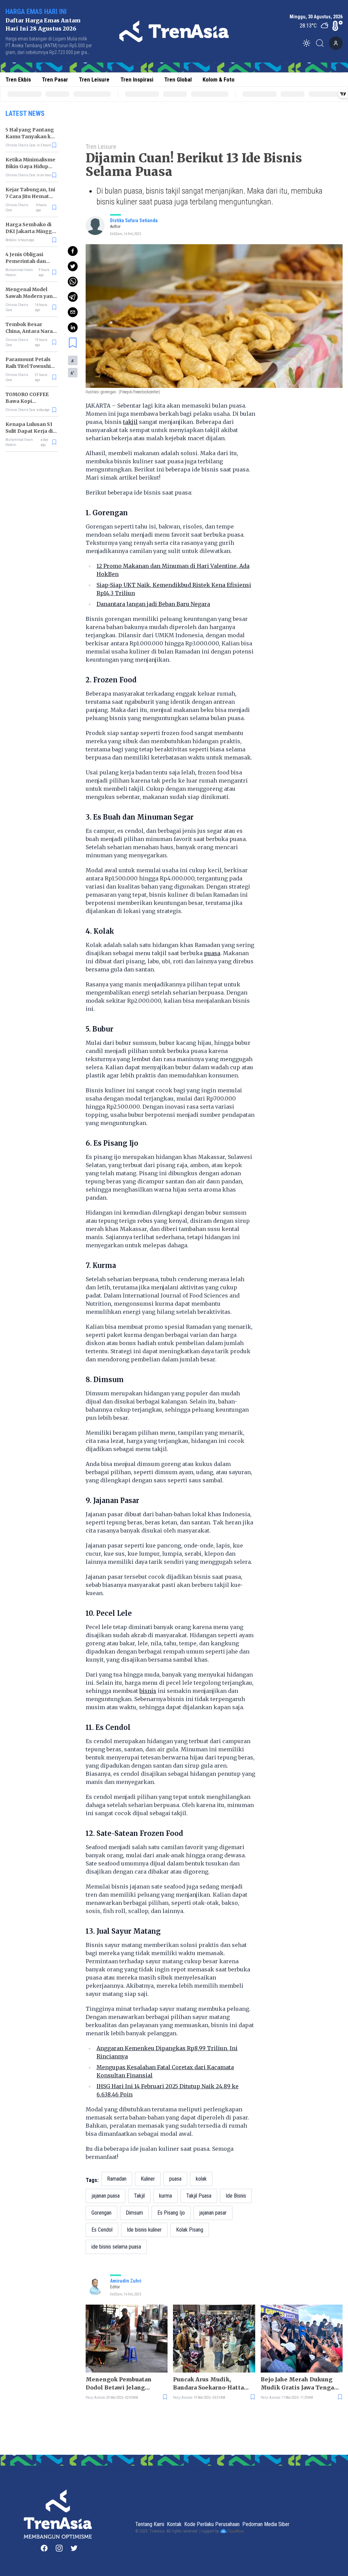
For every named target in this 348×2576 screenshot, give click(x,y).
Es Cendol (102, 2230)
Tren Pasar (55, 79)
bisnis (148, 1691)
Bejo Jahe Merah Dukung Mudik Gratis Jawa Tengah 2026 (299, 2384)
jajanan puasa (106, 2196)
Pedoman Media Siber (266, 2524)
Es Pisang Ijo (171, 2213)
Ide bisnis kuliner (144, 2230)
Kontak (174, 2524)
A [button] (73, 361)
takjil (130, 422)
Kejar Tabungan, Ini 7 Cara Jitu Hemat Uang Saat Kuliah (30, 196)
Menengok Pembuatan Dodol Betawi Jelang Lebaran (119, 2384)
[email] (73, 312)
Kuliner (148, 2179)
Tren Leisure (94, 79)
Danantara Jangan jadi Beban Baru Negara (153, 604)
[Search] (322, 43)
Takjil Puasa (199, 2196)
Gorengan (101, 2213)
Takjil (139, 2196)
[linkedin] (73, 327)
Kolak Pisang (190, 2230)
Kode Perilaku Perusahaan (212, 2524)
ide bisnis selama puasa (116, 2247)
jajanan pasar (213, 2213)
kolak (201, 2179)
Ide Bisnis (236, 2196)
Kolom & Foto (219, 79)
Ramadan (117, 2179)
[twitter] (73, 266)
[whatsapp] (73, 282)
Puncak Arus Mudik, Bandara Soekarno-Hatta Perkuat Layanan (208, 2384)
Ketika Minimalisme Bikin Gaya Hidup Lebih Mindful (30, 166)
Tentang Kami (150, 2524)
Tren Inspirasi (137, 79)
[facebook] (73, 251)
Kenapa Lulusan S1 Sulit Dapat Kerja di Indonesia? (29, 431)
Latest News (25, 113)
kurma (166, 2196)
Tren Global (178, 79)
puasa (212, 953)
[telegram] (73, 297)
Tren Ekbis (18, 79)
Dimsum (134, 2213)
